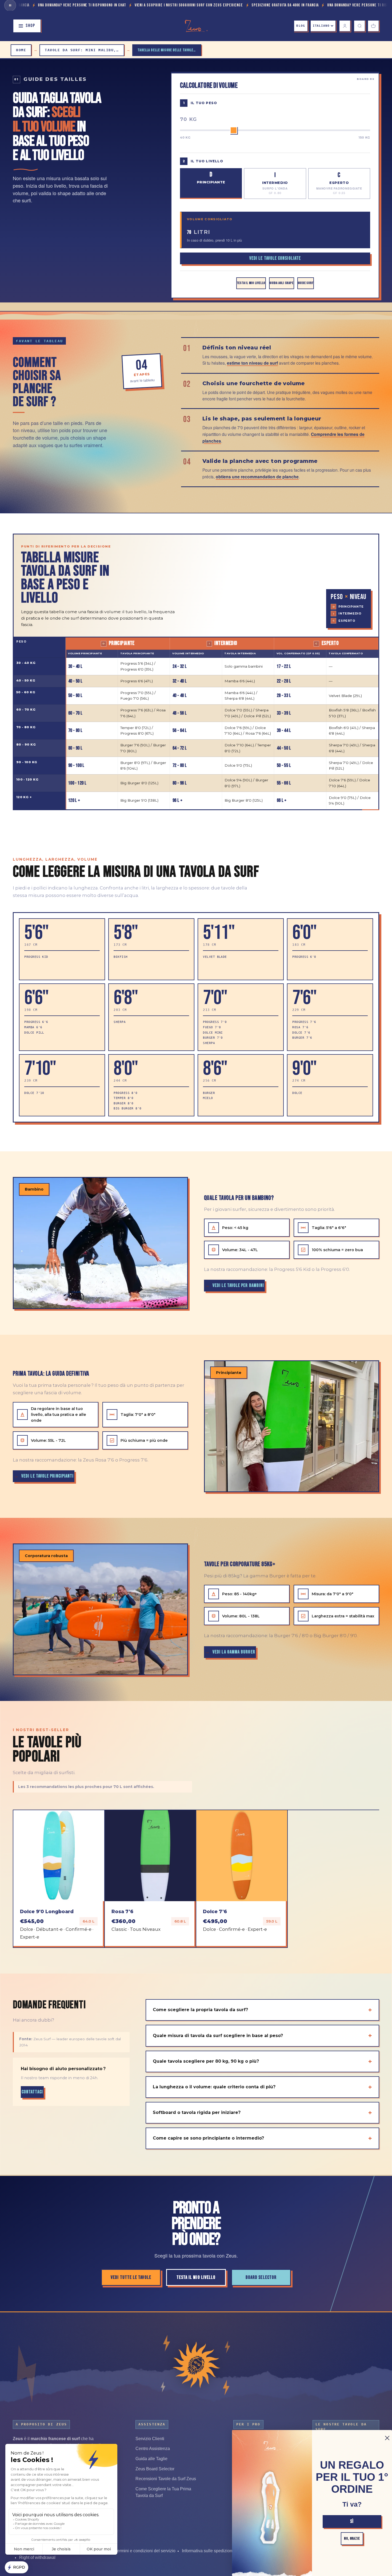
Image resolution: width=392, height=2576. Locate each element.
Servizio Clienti (150, 2439)
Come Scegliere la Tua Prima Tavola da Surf (163, 2492)
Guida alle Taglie (151, 2459)
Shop (30, 26)
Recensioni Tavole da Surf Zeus (166, 2479)
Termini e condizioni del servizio (145, 2551)
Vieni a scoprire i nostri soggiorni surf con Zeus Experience (89, 5)
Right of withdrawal (37, 2557)
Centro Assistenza (153, 2449)
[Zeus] (196, 2365)
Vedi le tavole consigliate (275, 258)
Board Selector (261, 2277)
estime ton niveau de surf (252, 363)
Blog (301, 26)
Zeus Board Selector (155, 2469)
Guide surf (306, 283)
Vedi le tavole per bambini (238, 1285)
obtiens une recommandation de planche (257, 476)
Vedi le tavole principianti (47, 1476)
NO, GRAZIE (352, 2538)
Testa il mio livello (251, 283)
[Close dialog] (387, 2438)
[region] (196, 723)
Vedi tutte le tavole (131, 2277)
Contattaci (32, 2092)
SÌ (352, 2521)
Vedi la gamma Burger (234, 1652)
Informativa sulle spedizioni (208, 2551)
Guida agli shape (281, 283)
